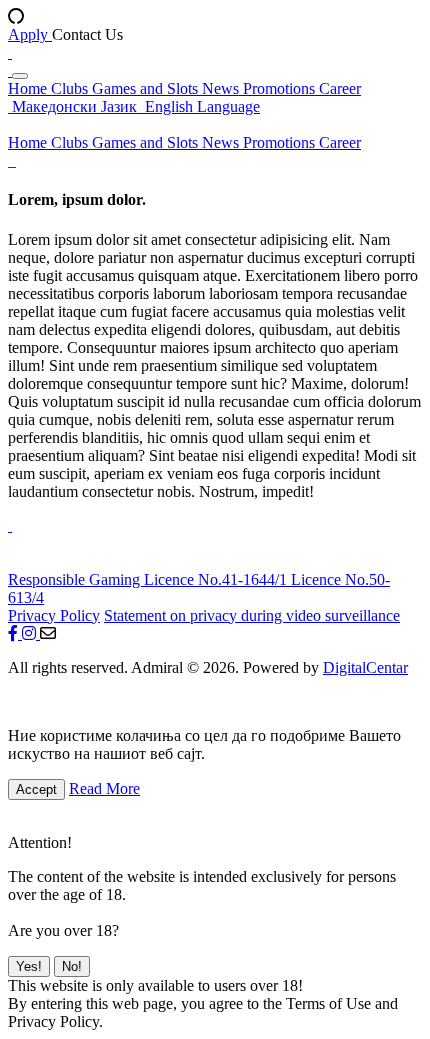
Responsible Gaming (76, 579)
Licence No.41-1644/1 (217, 579)
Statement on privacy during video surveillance (252, 615)
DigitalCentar (365, 667)
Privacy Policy (54, 615)
